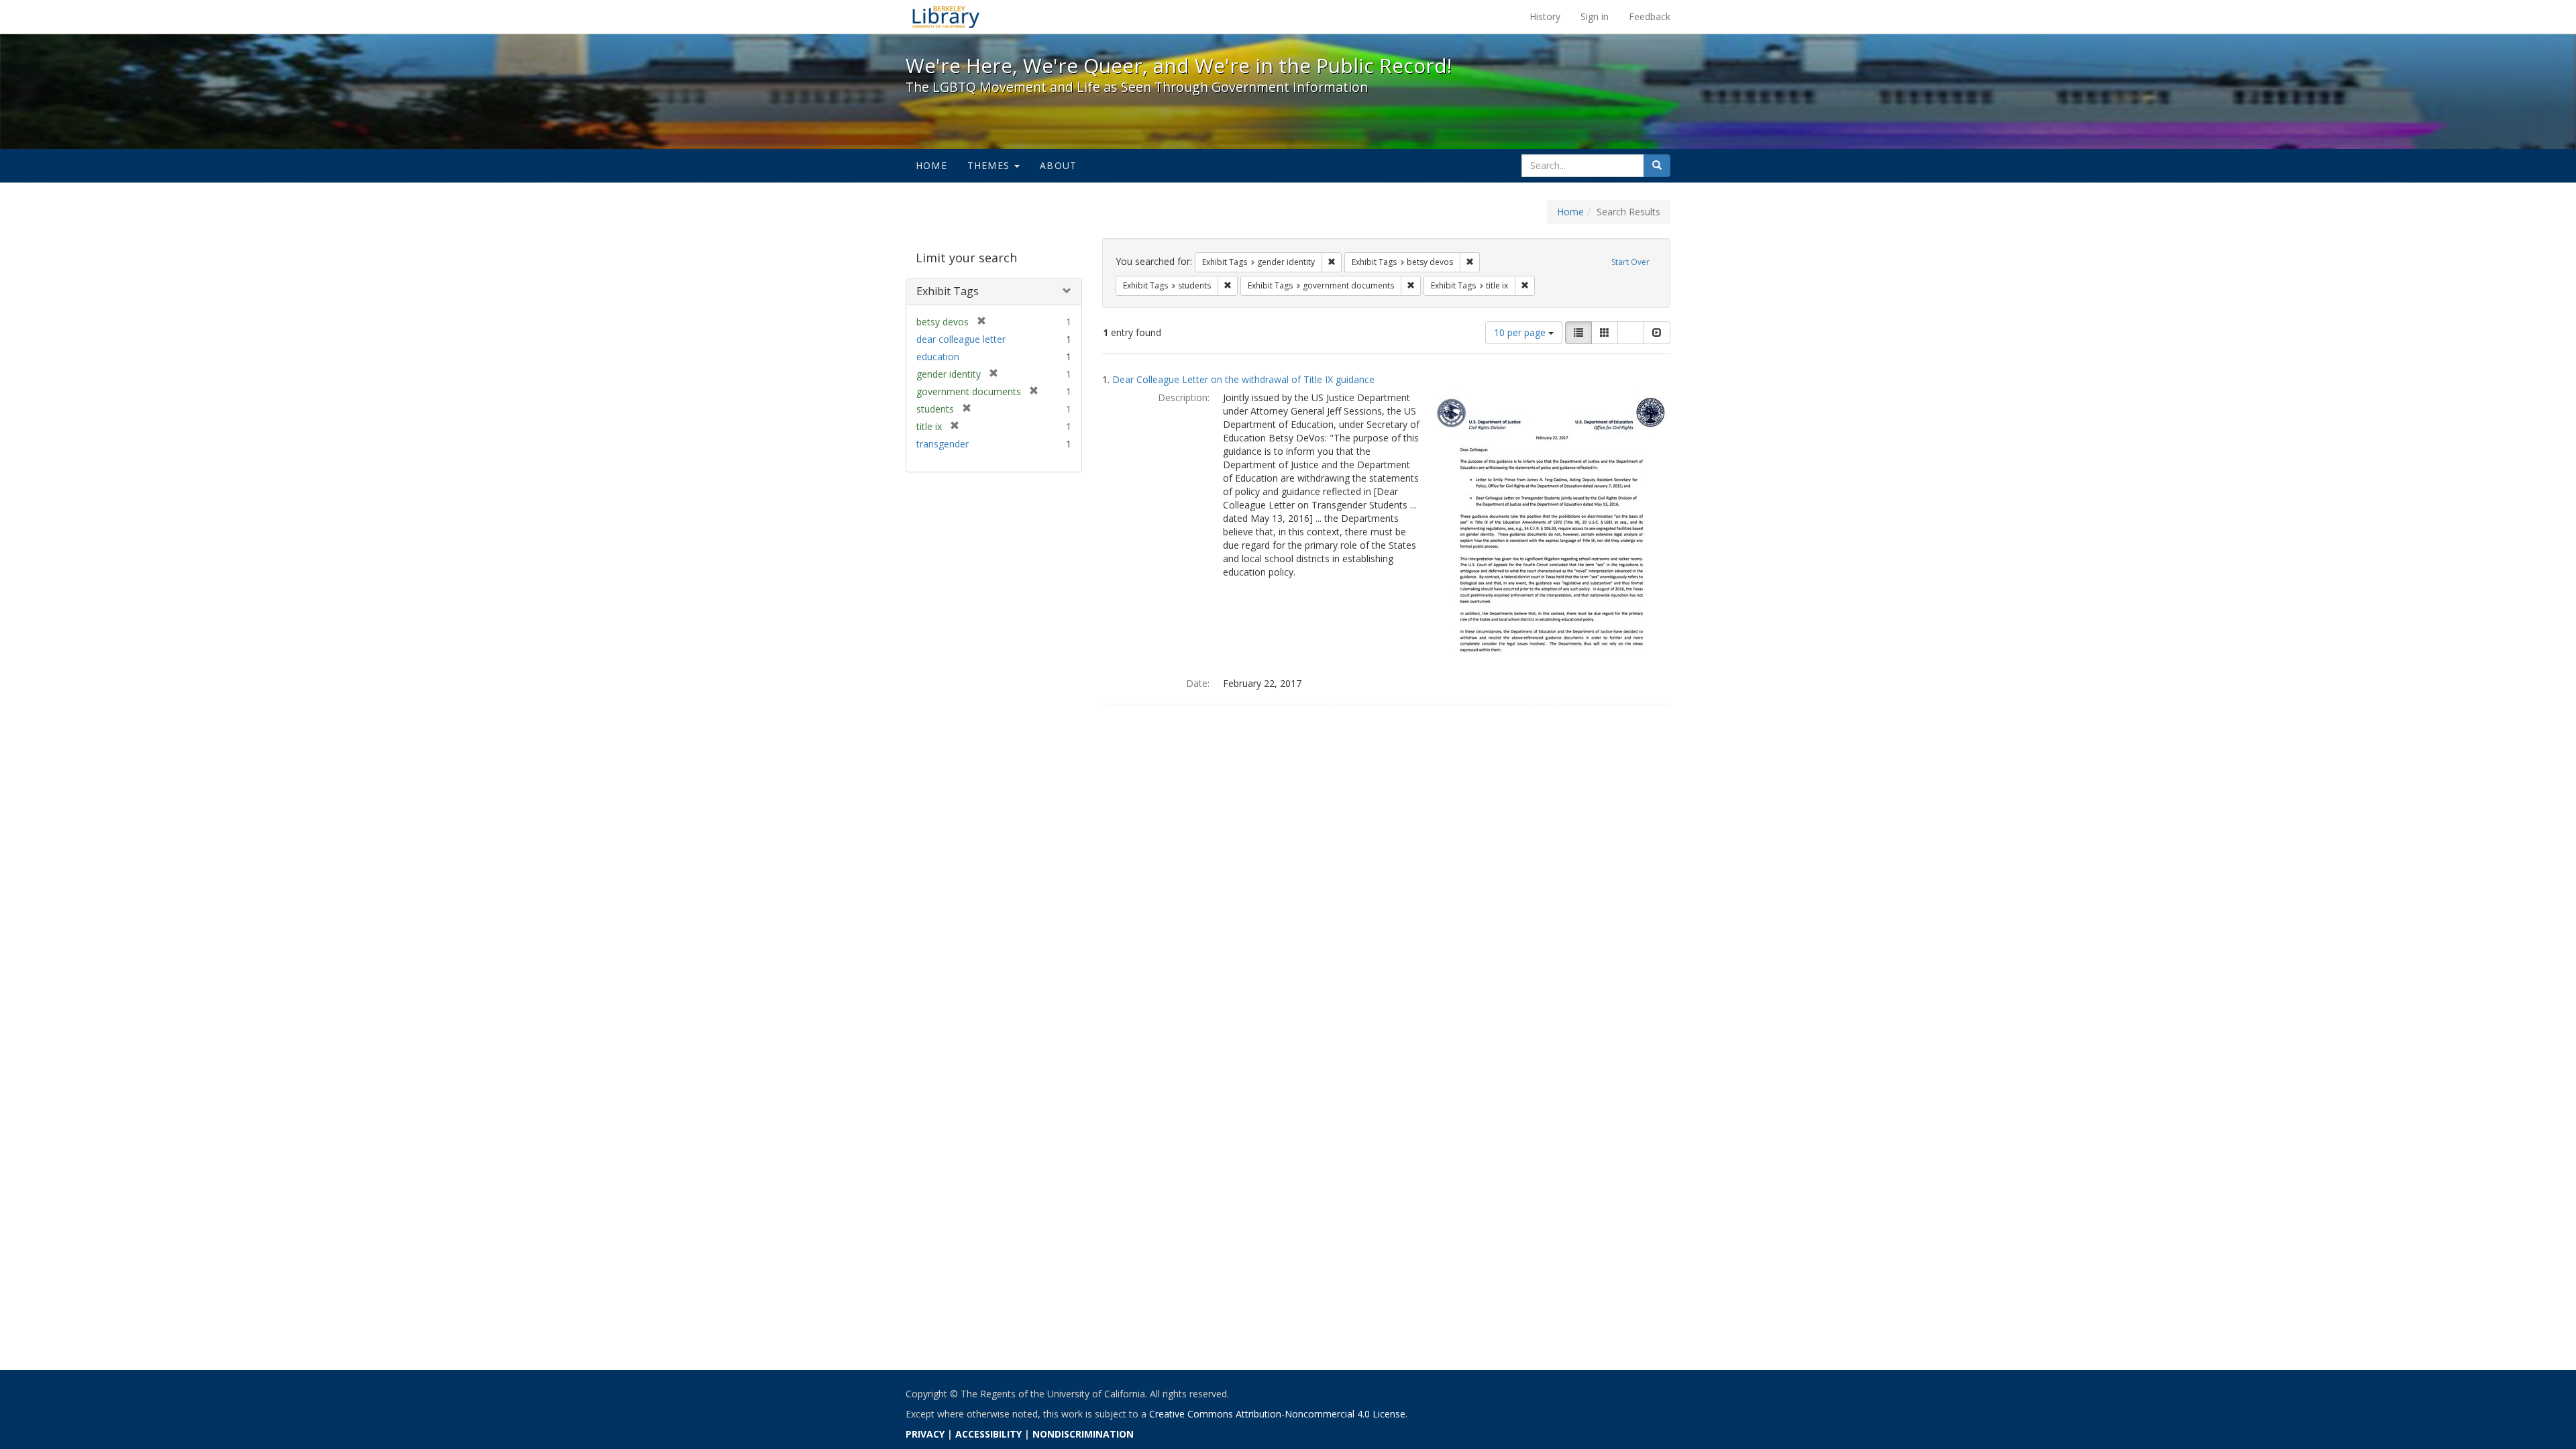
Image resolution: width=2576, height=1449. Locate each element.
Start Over (1630, 262)
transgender (943, 444)
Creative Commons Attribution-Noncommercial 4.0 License (1277, 1414)
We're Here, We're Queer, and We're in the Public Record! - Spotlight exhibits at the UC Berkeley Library (946, 17)
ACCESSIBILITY (988, 1434)
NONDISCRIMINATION (1083, 1434)
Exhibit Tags (948, 291)
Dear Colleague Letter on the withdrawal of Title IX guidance (1243, 379)
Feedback (1650, 16)
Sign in (1595, 16)
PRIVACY (925, 1434)
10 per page (1521, 332)
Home (931, 165)
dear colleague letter (961, 339)
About (1058, 165)
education (938, 357)
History (1545, 16)
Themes (990, 165)
